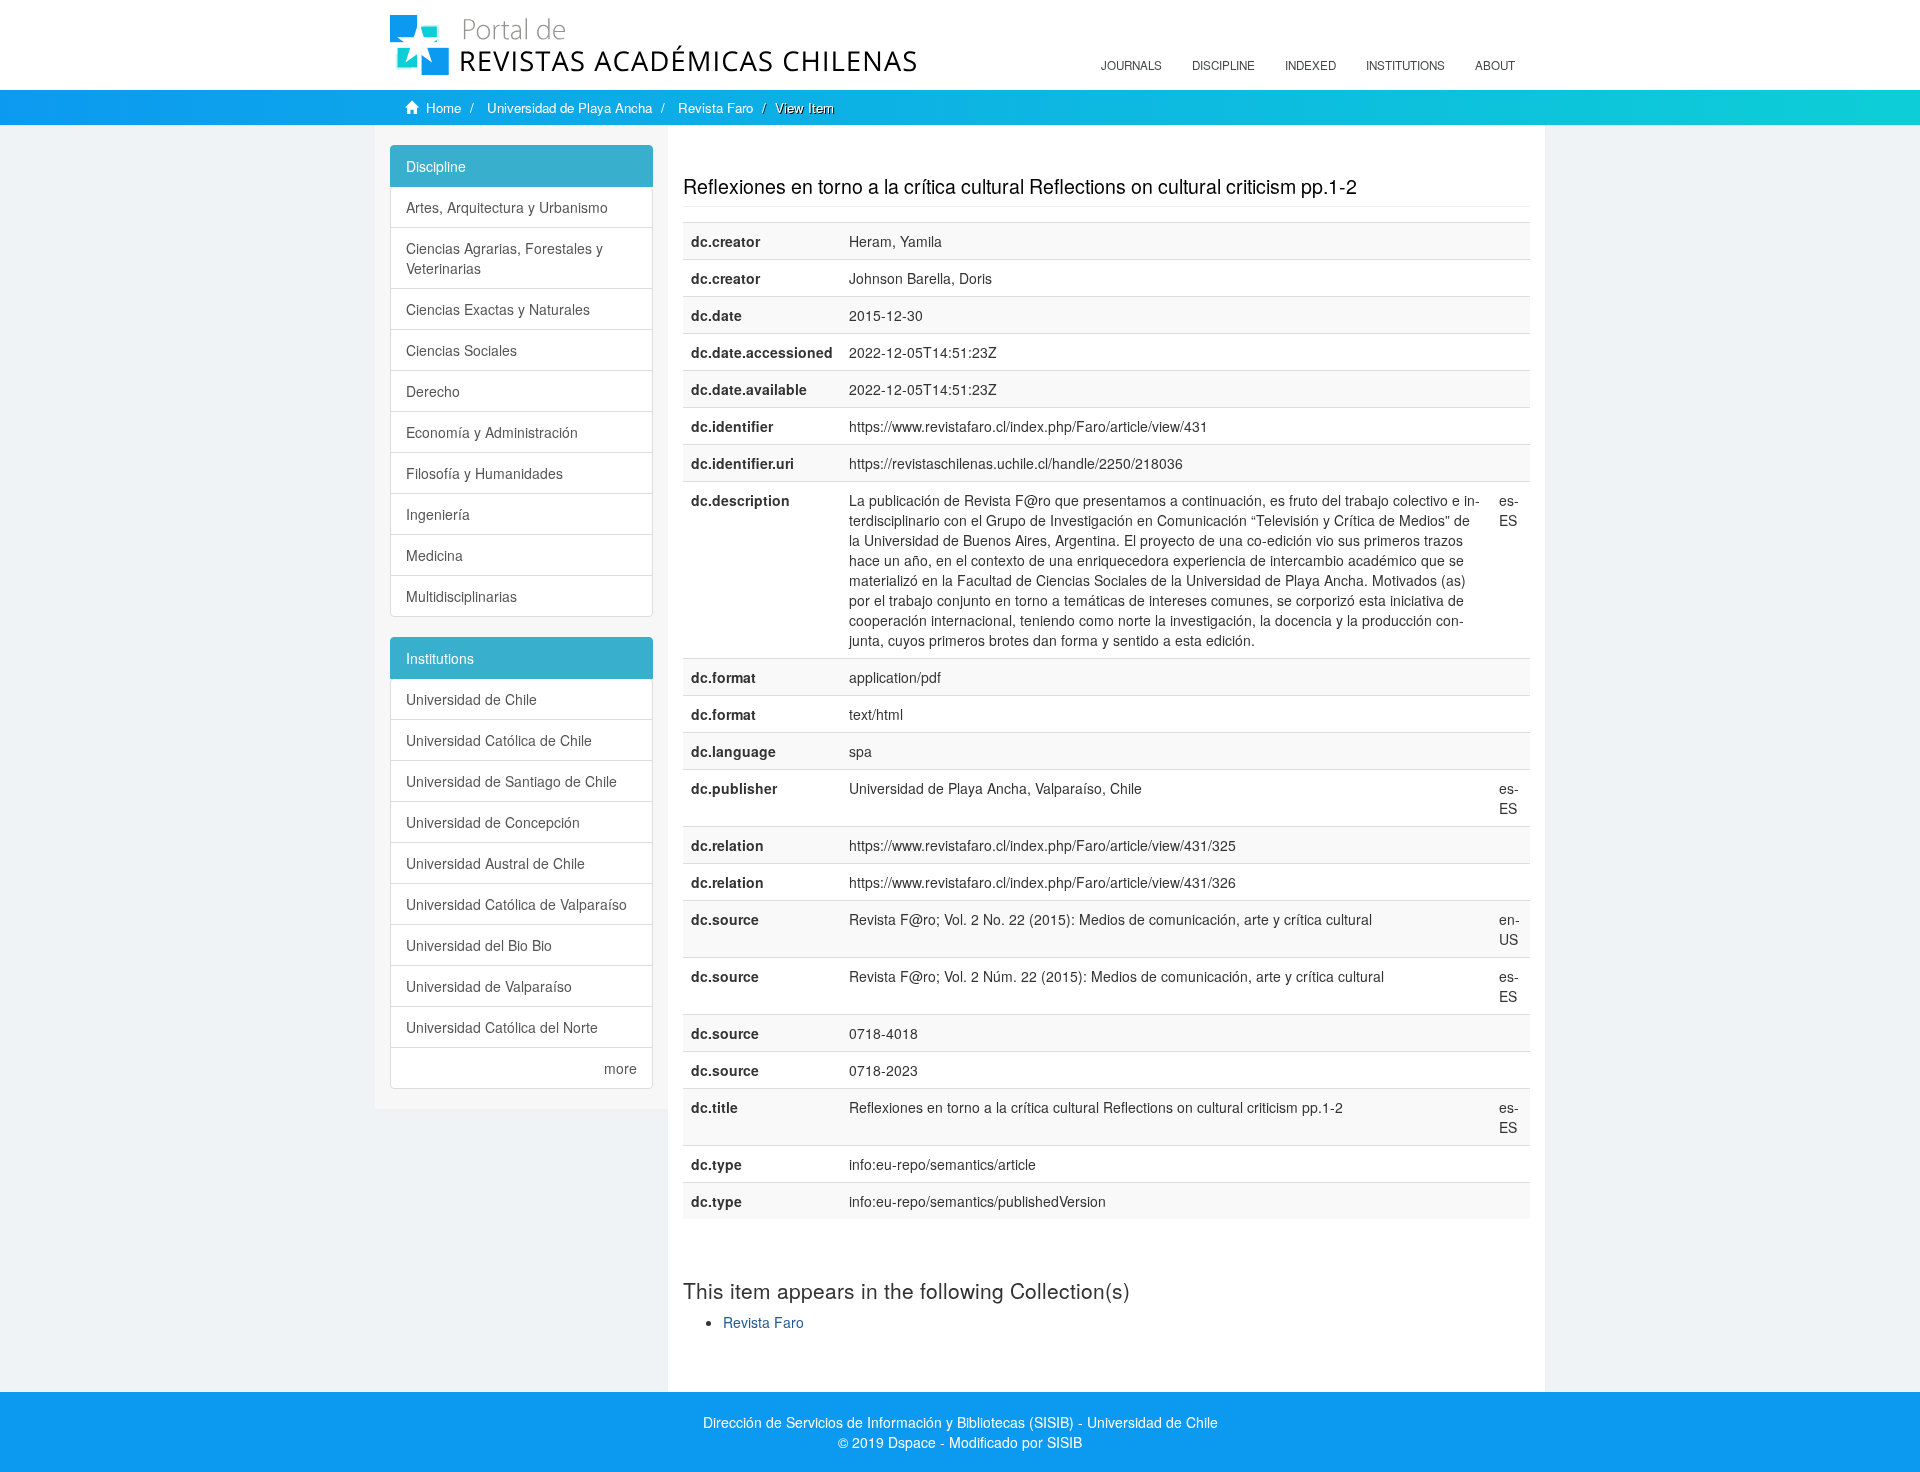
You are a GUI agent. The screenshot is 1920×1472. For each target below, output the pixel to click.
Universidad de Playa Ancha (569, 107)
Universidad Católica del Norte (502, 1027)
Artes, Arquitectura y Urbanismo (507, 207)
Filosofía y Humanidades (484, 473)
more (620, 1068)
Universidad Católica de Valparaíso (516, 904)
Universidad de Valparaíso (489, 986)
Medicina (434, 555)
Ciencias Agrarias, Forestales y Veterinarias (504, 258)
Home (443, 107)
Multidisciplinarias (461, 596)
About (1495, 65)
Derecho (433, 391)
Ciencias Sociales (461, 350)
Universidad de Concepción (493, 822)
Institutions (1405, 65)
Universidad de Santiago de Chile (511, 781)
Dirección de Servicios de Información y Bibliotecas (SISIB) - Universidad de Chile (960, 1422)
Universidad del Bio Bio (479, 945)
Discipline (1223, 65)
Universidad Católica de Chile (499, 740)
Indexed (1310, 65)
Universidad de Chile (471, 699)
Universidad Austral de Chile (495, 863)
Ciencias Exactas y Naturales (498, 309)
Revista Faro (715, 107)
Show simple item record (761, 155)
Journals (1131, 65)
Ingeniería (438, 514)
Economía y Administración (492, 432)
